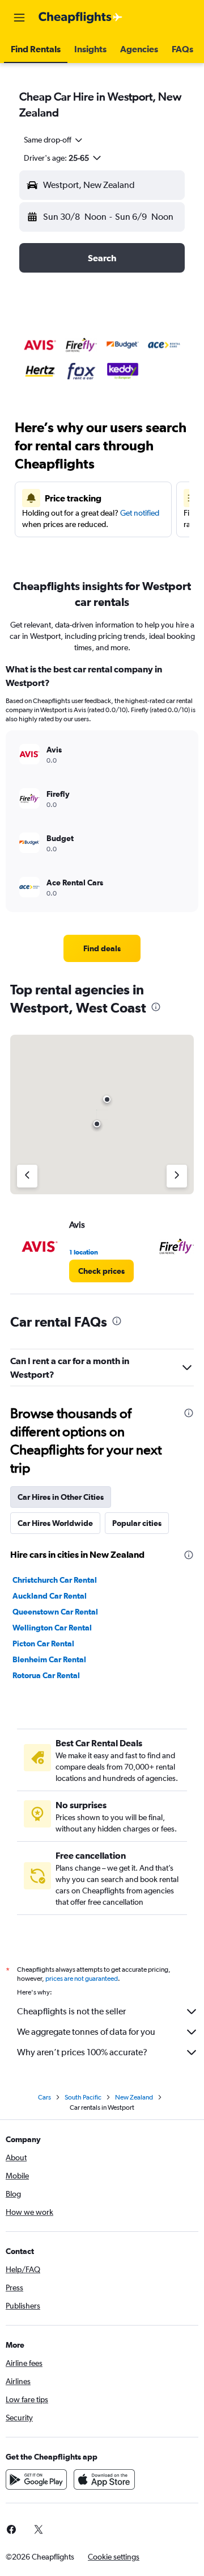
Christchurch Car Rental (55, 1580)
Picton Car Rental (43, 1644)
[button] (19, 18)
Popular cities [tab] (137, 1523)
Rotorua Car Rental (46, 1675)
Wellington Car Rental (52, 1628)
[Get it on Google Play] (36, 2479)
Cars (44, 2097)
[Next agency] (177, 1176)
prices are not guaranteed (82, 1979)
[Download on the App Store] (104, 2479)
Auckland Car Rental (50, 1596)
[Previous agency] (27, 1176)
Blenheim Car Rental (49, 1659)
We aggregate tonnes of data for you (86, 2032)
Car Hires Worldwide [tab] (55, 1523)
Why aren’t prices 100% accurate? (82, 2052)
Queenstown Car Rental (55, 1612)
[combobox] (54, 140)
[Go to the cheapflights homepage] (80, 18)
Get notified (140, 513)
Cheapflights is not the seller (71, 2011)
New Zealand (134, 2097)
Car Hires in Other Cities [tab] (61, 1497)
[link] (102, 948)
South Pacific (83, 2097)
